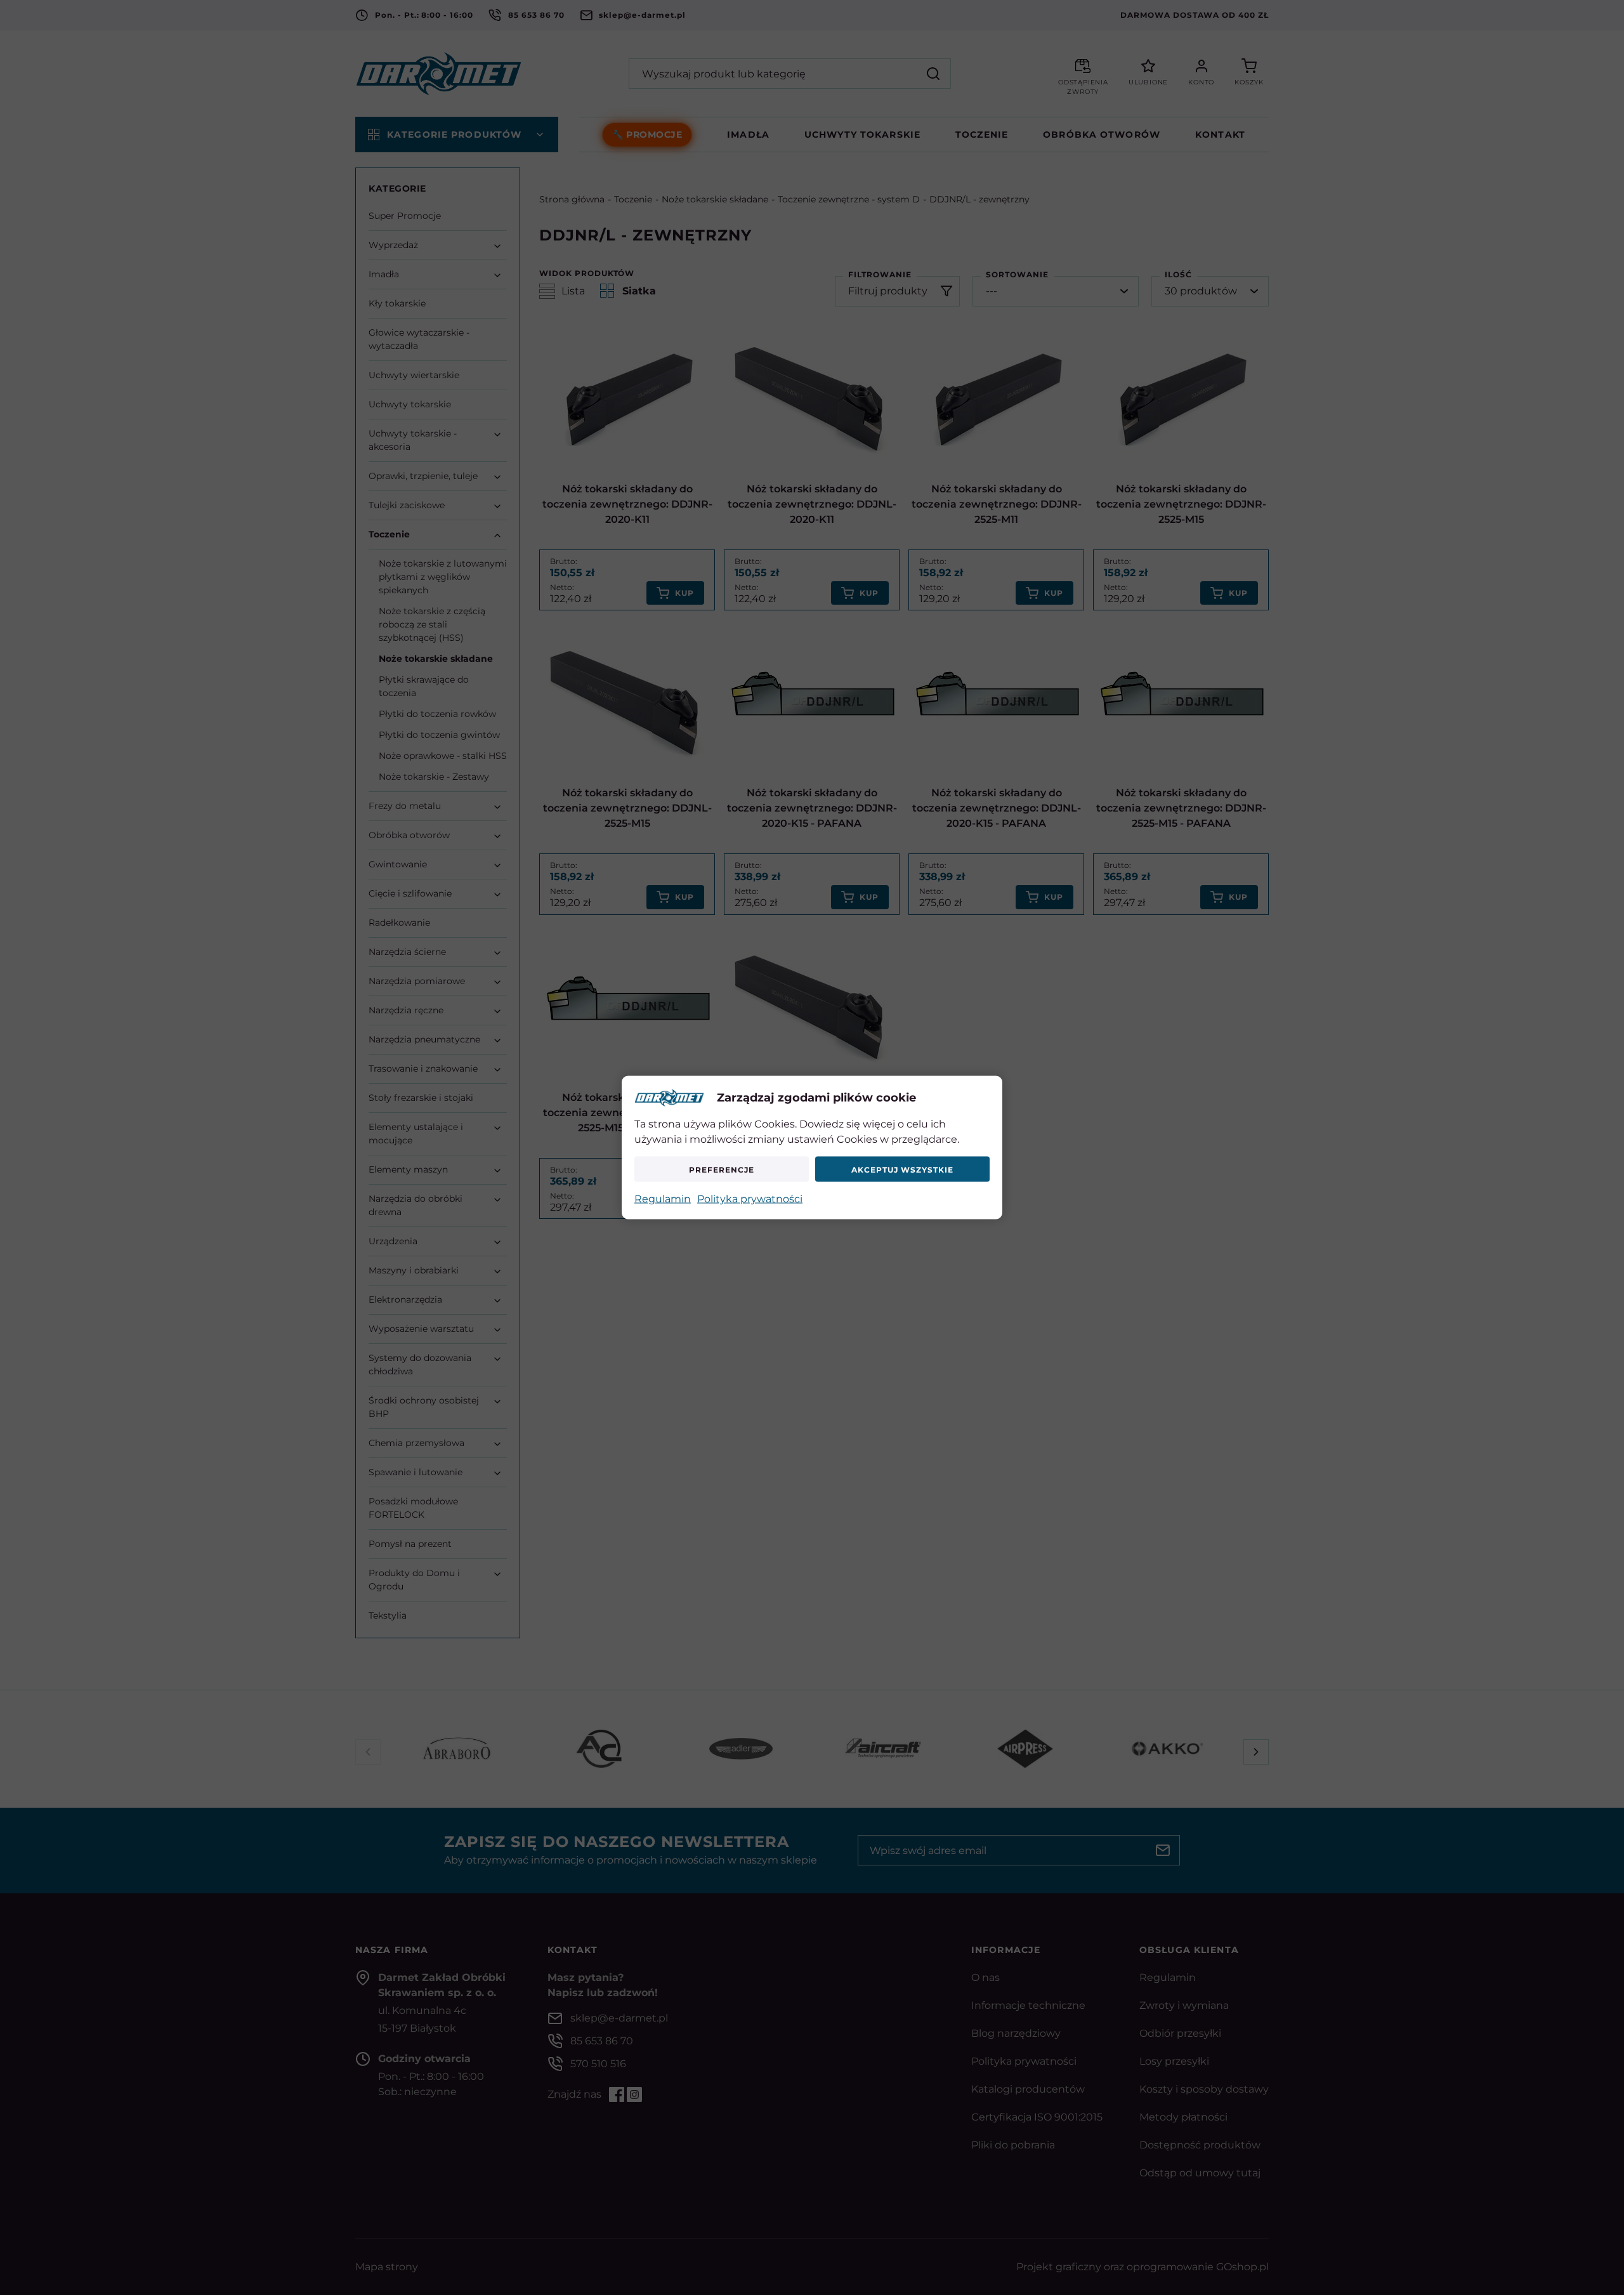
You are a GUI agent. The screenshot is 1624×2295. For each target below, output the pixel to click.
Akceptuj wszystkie (902, 1169)
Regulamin (663, 1199)
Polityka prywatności (750, 1199)
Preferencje (722, 1169)
